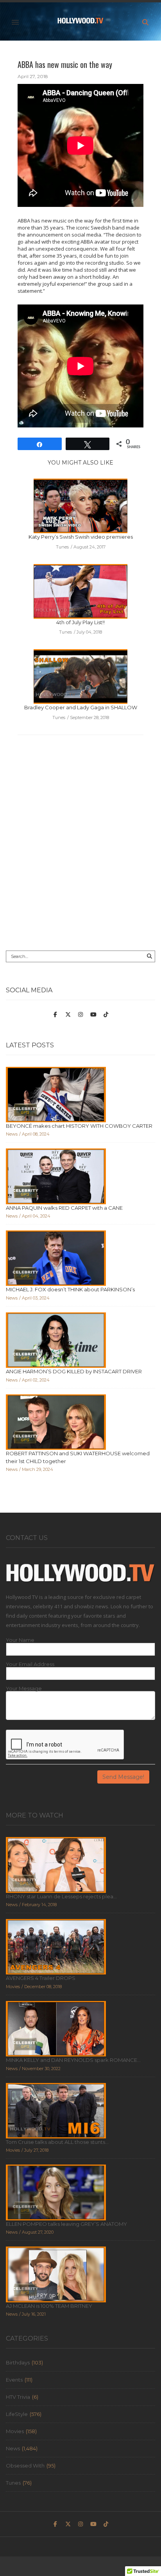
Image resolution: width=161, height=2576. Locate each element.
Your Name (20, 1640)
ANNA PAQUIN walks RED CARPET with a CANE (64, 1208)
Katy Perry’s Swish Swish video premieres (81, 537)
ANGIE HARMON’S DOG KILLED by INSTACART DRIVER (74, 1371)
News (13, 2448)
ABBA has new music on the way (65, 64)
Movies (15, 2431)
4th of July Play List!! (80, 622)
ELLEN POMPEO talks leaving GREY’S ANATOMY (66, 2224)
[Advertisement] (80, 855)
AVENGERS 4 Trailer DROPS (41, 1978)
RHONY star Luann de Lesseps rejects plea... (61, 1896)
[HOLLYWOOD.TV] (80, 22)
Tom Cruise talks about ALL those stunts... (57, 2142)
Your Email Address (30, 1664)
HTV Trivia (18, 2397)
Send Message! (123, 1777)
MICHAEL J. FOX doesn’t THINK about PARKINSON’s (70, 1289)
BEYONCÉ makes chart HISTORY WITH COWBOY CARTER (79, 1126)
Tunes (13, 2483)
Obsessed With (25, 2466)
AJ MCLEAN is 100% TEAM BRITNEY (49, 2306)
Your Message (24, 1689)
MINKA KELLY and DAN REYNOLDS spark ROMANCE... (73, 2060)
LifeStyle (17, 2414)
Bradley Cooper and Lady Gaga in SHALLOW (81, 707)
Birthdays (18, 2362)
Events (14, 2380)
